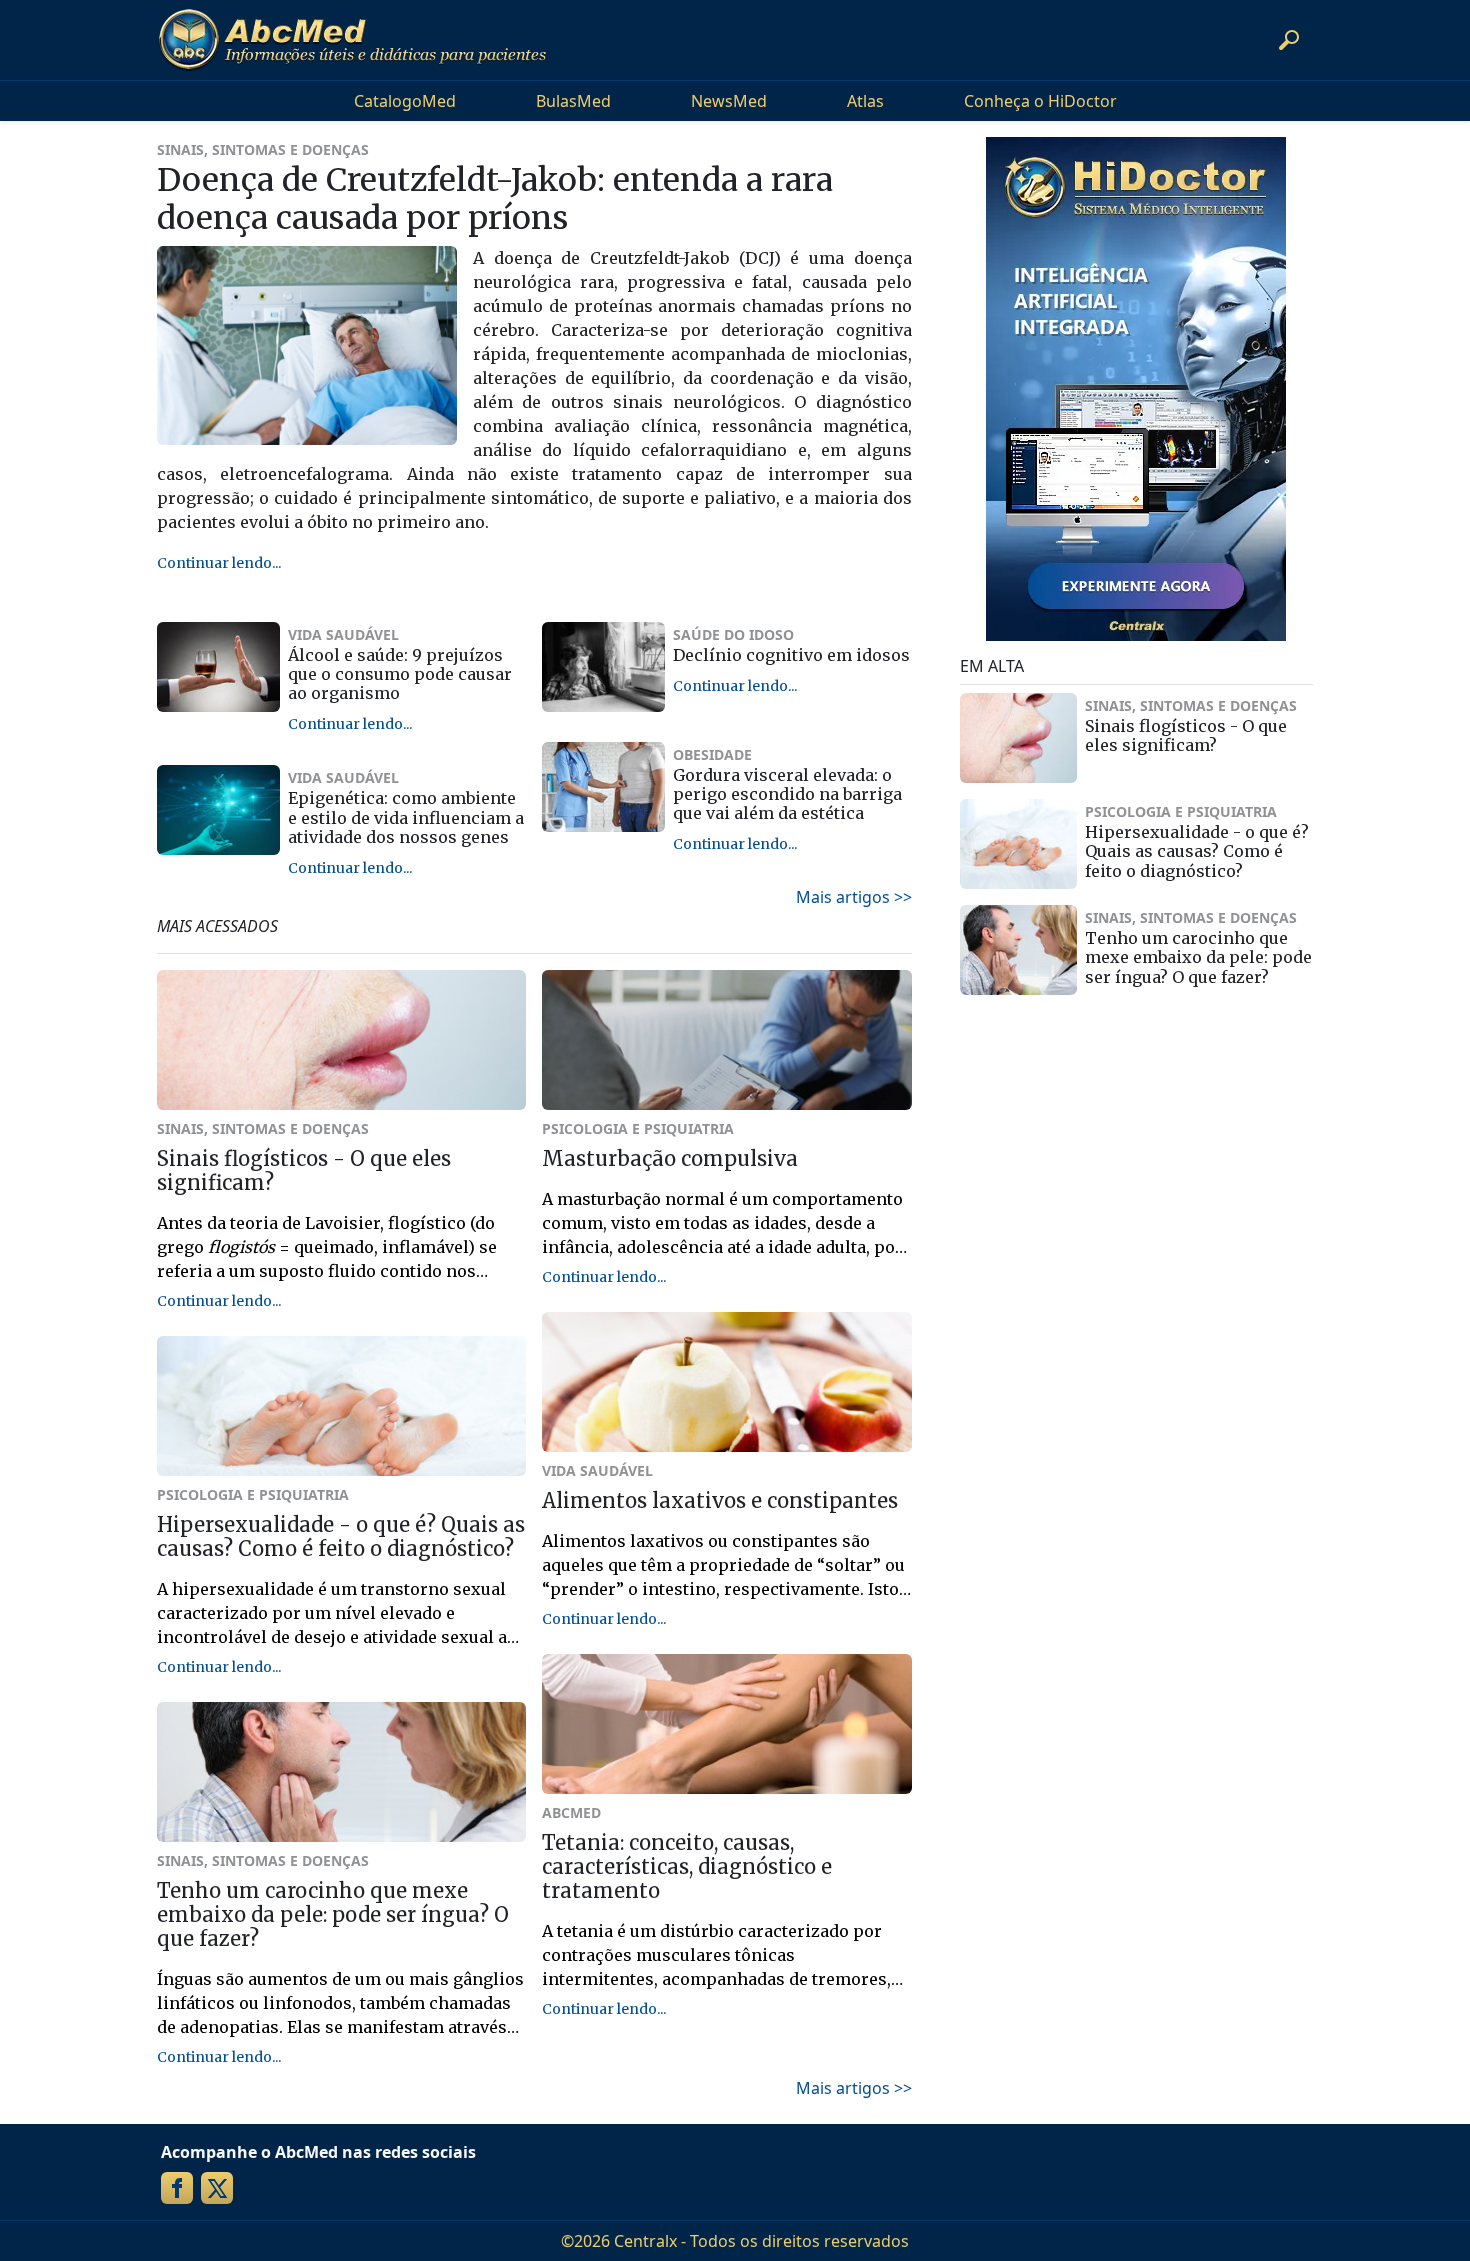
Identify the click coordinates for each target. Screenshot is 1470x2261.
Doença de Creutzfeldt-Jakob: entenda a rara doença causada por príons (495, 199)
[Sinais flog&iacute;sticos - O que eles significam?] (1019, 738)
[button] (1289, 40)
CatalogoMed (405, 101)
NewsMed (729, 101)
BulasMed (573, 101)
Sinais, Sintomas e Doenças (263, 149)
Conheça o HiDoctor (1040, 101)
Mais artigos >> (854, 897)
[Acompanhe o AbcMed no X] (217, 2188)
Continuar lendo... (219, 563)
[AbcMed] (352, 40)
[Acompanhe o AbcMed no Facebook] (177, 2188)
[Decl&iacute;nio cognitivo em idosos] (603, 667)
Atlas (865, 101)
